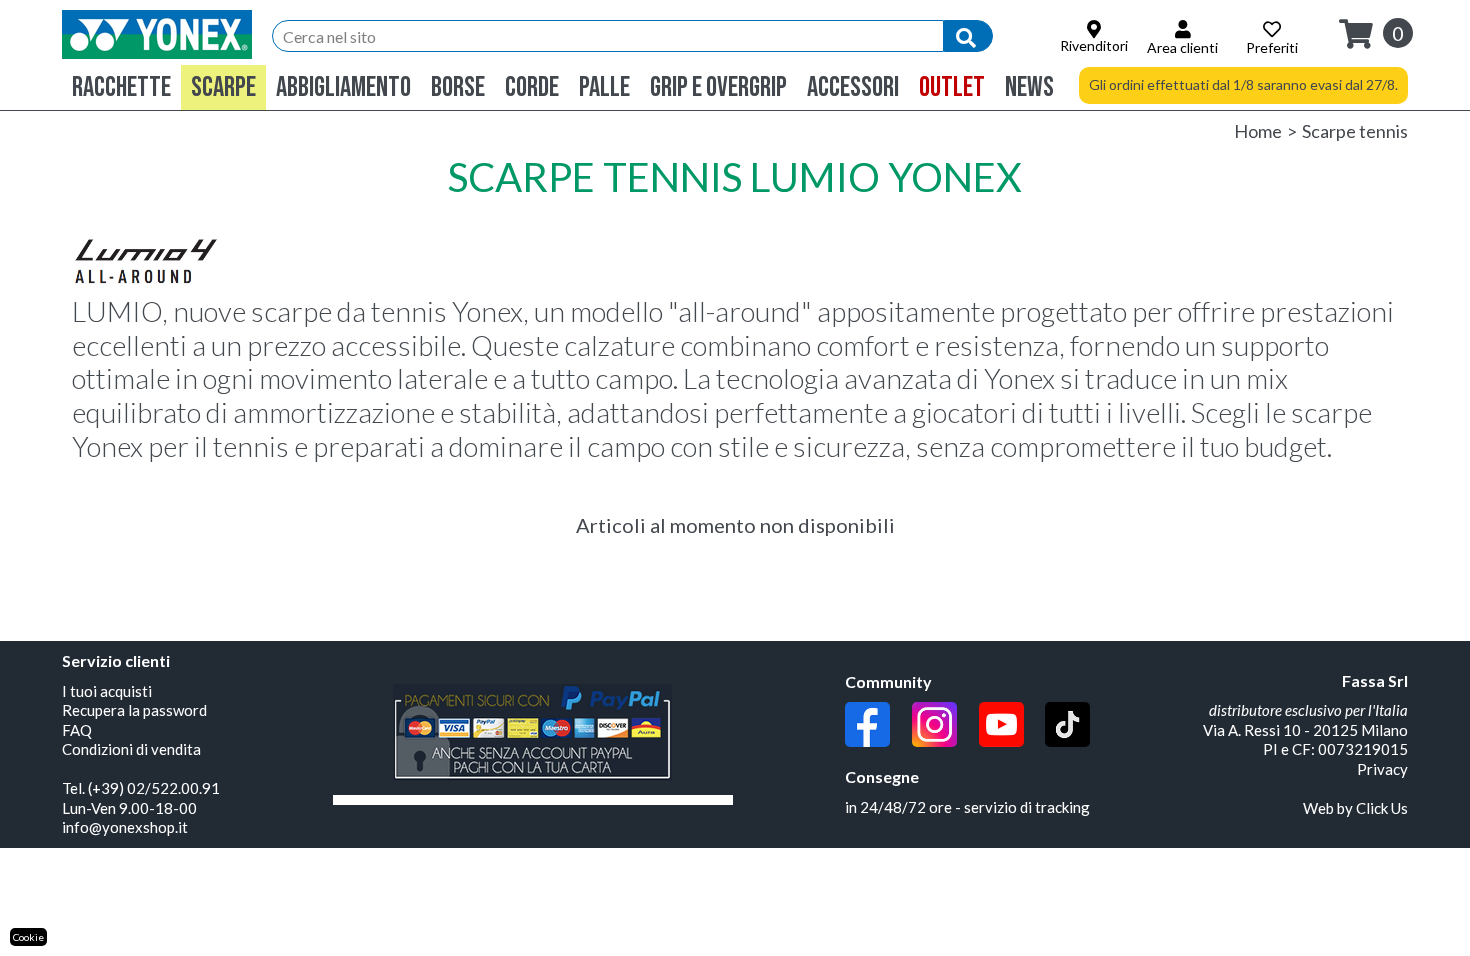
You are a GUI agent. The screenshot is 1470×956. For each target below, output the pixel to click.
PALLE (604, 87)
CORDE (532, 87)
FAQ (77, 730)
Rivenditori (1094, 45)
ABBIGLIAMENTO (343, 87)
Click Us (1382, 808)
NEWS (1029, 87)
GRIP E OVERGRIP (718, 87)
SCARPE (223, 87)
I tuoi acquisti (107, 691)
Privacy (1382, 769)
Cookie (28, 937)
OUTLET (952, 87)
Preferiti (1272, 47)
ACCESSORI (853, 87)
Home (1258, 131)
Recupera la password (134, 710)
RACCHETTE (121, 87)
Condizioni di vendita (131, 749)
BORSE (458, 87)
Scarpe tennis (1355, 131)
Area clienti (1182, 47)
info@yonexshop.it (125, 827)
